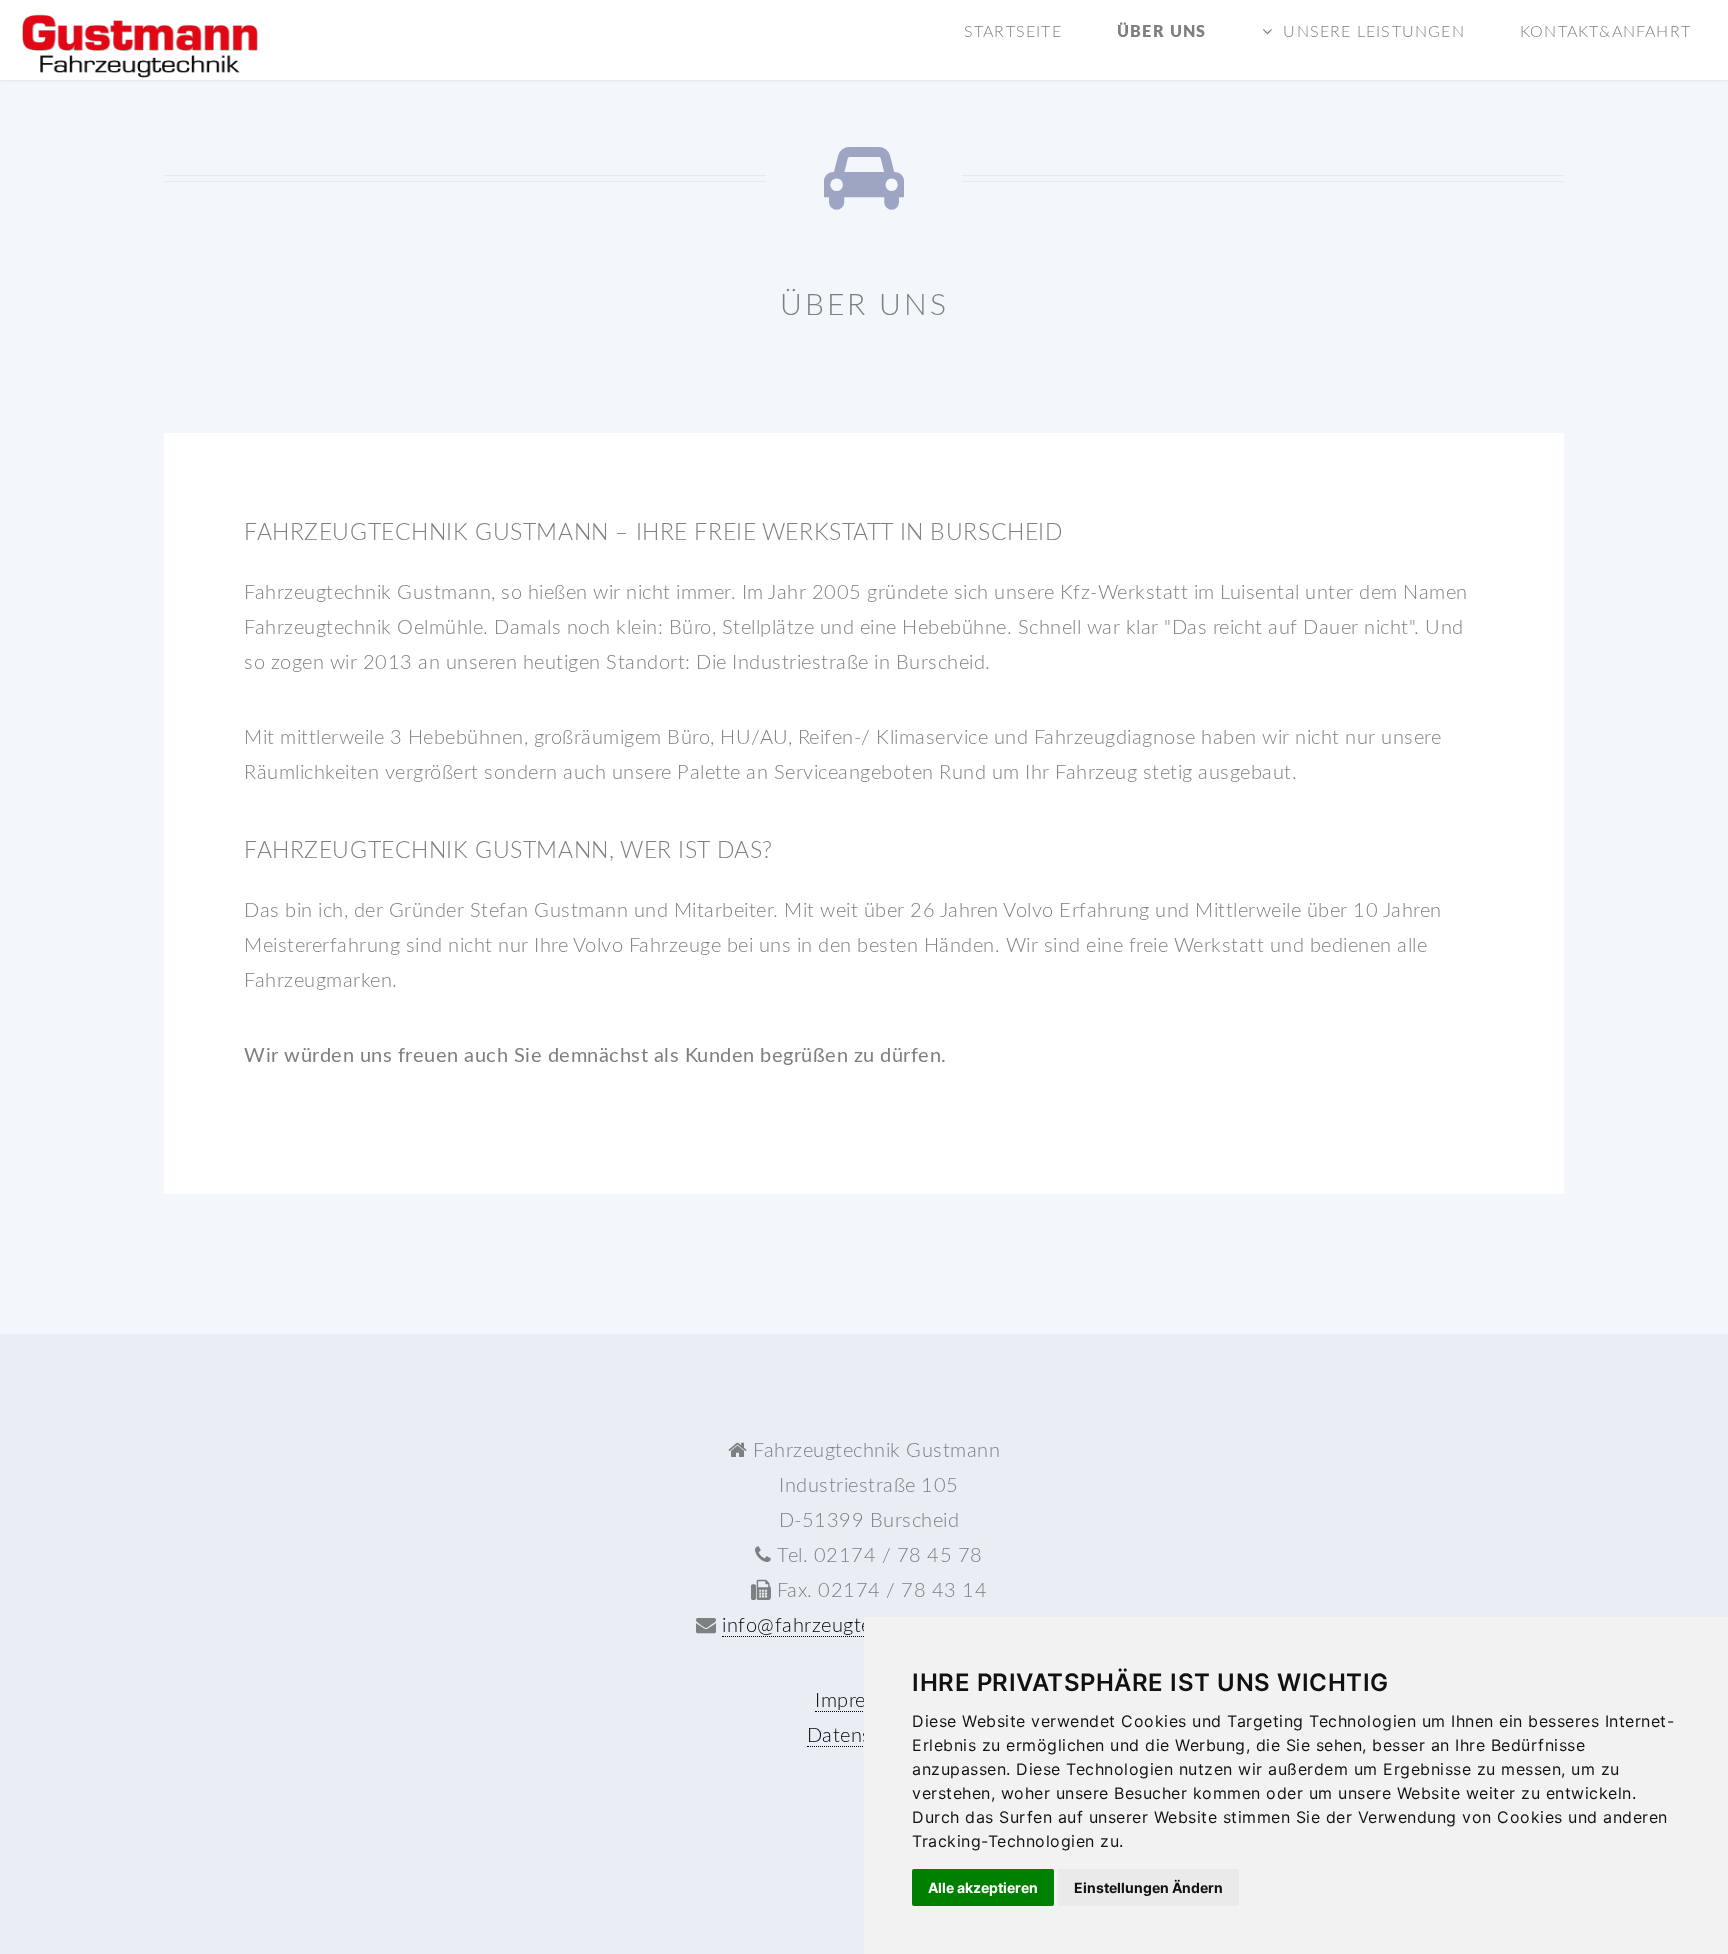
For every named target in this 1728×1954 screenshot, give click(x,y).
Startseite (1013, 32)
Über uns (1162, 32)
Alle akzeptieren (983, 1887)
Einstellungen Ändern (1148, 1887)
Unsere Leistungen (1373, 32)
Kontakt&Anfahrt (1605, 32)
